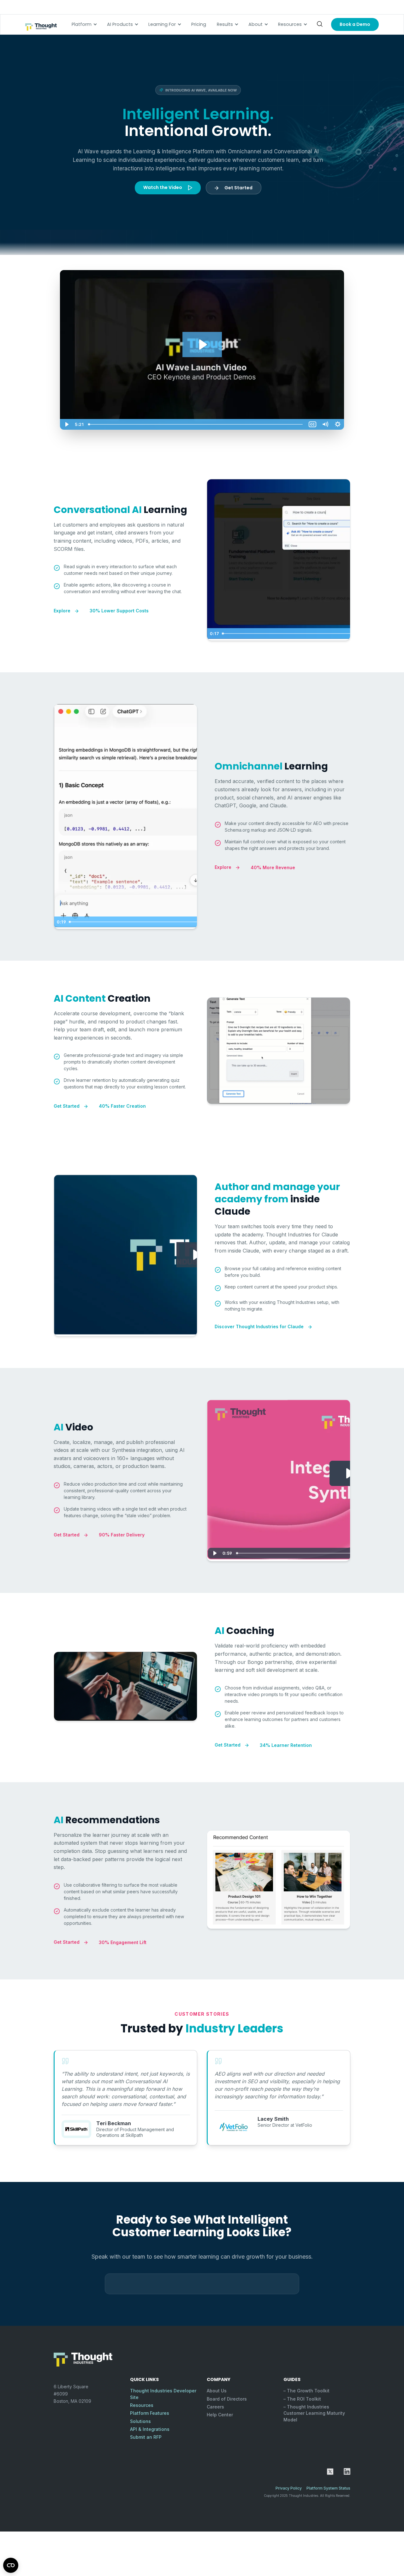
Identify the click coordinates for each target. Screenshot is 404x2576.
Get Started (238, 188)
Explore (63, 611)
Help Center (220, 2415)
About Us (217, 2391)
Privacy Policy (289, 2488)
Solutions (140, 2421)
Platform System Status (328, 2488)
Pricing (199, 24)
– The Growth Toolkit (306, 2391)
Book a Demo (355, 24)
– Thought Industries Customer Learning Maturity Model (314, 2413)
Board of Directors (227, 2399)
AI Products (120, 24)
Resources (290, 24)
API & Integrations (150, 2429)
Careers (215, 2407)
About (255, 24)
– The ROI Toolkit (302, 2399)
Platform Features (150, 2413)
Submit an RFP (146, 2437)
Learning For (162, 24)
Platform (82, 24)
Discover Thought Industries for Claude (260, 1326)
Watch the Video (163, 187)
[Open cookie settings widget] (11, 2565)
